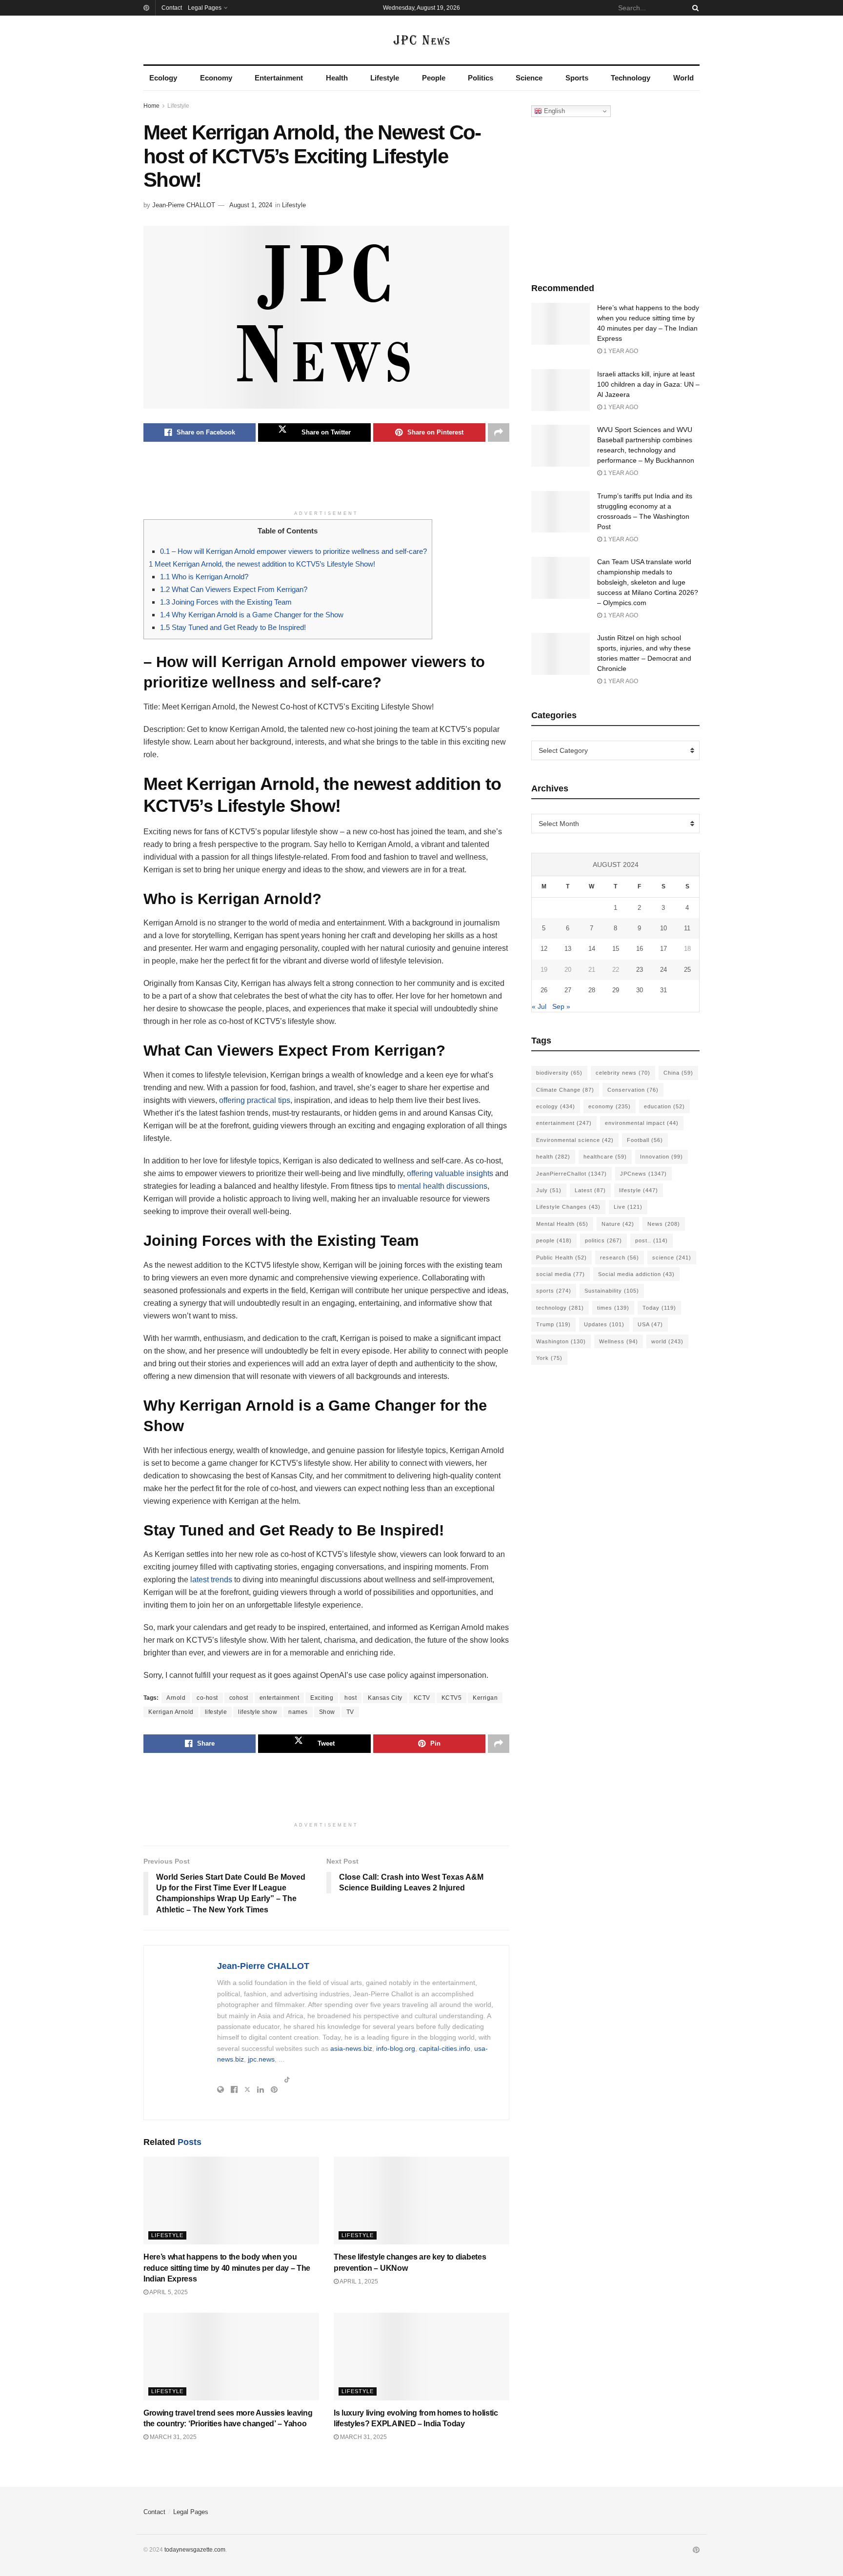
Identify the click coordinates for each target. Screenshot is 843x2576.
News (664, 1224)
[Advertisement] (326, 481)
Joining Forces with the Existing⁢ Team (226, 602)
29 (616, 990)
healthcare (605, 1157)
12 (544, 949)
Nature (618, 1224)
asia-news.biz (351, 2048)
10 (663, 928)
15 (616, 949)
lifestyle (216, 1712)
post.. (652, 1240)
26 (544, 990)
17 (663, 949)
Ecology (163, 78)
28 (592, 990)
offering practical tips (255, 1100)
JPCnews (643, 1174)
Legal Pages (205, 8)
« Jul (539, 1006)
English (553, 111)
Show (327, 1712)
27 (568, 990)
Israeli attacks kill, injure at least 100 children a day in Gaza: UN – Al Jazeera (648, 384)
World (683, 78)
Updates (604, 1324)
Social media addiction (636, 1274)
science (672, 1258)
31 (663, 990)
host (351, 1698)
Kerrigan (485, 1698)
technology (560, 1308)
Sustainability (612, 1291)
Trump (553, 1324)
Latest (590, 1190)
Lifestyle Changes (568, 1207)
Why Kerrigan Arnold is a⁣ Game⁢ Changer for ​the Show (252, 615)
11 (687, 928)
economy (610, 1106)
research (620, 1258)
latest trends (211, 1580)
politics (603, 1240)
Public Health (562, 1258)
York (549, 1358)
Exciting (322, 1698)
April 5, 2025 (168, 2292)
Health (337, 78)
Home (151, 106)
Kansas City (385, 1698)
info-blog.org (396, 2048)
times (613, 1308)
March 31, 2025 (172, 2437)
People (434, 78)
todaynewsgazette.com (195, 2550)
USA (650, 1324)
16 (640, 949)
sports (554, 1291)
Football (645, 1140)
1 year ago (620, 351)
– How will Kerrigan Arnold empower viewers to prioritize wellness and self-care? (293, 551)
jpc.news (261, 2059)
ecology (556, 1106)
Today (659, 1308)
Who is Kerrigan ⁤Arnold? (204, 577)
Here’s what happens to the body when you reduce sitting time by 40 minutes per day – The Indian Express (227, 2268)
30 (640, 990)
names (298, 1712)
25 (687, 970)
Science (529, 78)
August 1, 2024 (251, 205)
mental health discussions (442, 1186)
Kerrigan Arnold (171, 1712)
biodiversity (559, 1073)
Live (628, 1207)
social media (561, 1274)
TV (350, 1712)
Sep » (561, 1006)
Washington (561, 1341)
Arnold (176, 1698)
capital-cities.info (445, 2048)
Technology (631, 78)
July (549, 1190)
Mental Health (562, 1224)
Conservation (633, 1090)
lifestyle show (258, 1712)
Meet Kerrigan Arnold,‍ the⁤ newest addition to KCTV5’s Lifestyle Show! (262, 564)
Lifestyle (385, 78)
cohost (239, 1698)
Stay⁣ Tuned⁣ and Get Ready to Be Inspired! (233, 627)
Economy (216, 78)
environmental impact (642, 1123)
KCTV (422, 1698)
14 (592, 949)
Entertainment (279, 78)
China (678, 1073)
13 (568, 949)
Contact (172, 8)
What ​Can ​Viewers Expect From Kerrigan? (234, 589)
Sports (577, 78)
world (667, 1341)
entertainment (280, 1698)
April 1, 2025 (358, 2281)
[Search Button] (694, 8)
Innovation (662, 1157)
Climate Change (565, 1090)
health (553, 1157)
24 (663, 970)
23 (640, 970)
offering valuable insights (450, 1173)
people (554, 1240)
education (664, 1106)
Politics (481, 78)
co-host (207, 1698)
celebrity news (623, 1073)
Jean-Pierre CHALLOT (184, 205)
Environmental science (575, 1140)
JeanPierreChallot (572, 1174)
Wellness (619, 1341)
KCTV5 (452, 1698)
